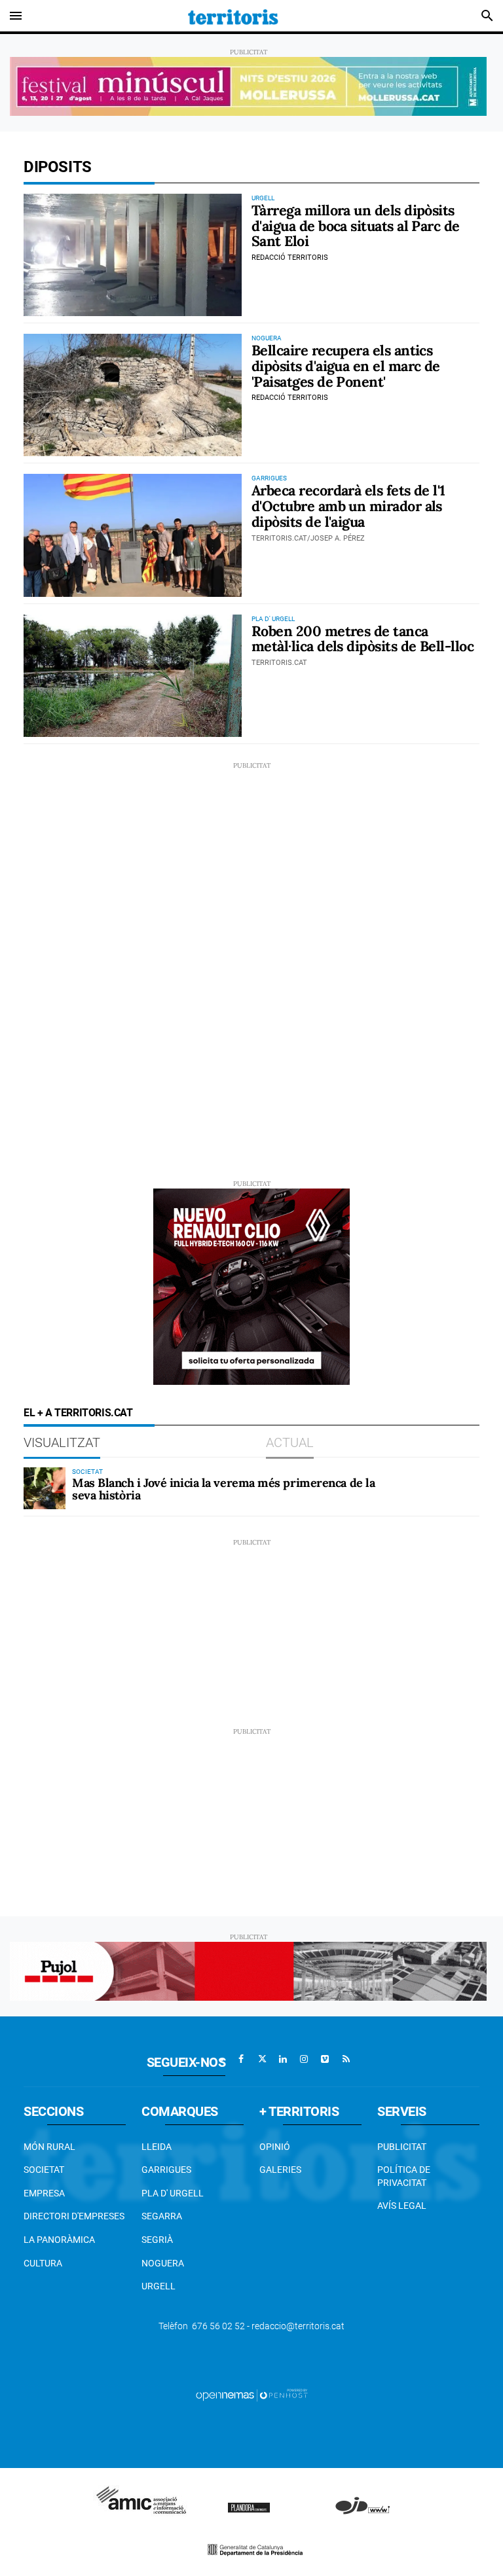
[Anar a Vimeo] (325, 2059)
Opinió (275, 2147)
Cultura (43, 2263)
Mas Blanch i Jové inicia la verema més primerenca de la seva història (223, 1489)
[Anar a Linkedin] (283, 2059)
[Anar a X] (262, 2059)
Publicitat (402, 2147)
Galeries (280, 2170)
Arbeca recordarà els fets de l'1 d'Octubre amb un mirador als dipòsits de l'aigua (348, 506)
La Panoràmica (59, 2240)
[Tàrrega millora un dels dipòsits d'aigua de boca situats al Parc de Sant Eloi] (133, 255)
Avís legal (402, 2206)
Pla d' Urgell (173, 2193)
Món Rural (49, 2147)
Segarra (162, 2216)
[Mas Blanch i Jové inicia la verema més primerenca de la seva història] (45, 1488)
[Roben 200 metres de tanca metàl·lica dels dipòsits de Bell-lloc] (133, 676)
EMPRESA (44, 2193)
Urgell (158, 2286)
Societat (44, 2170)
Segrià (157, 2240)
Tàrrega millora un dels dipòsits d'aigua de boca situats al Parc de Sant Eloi (356, 226)
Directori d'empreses (74, 2216)
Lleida (157, 2147)
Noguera (163, 2263)
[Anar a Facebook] (241, 2059)
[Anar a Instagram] (304, 2059)
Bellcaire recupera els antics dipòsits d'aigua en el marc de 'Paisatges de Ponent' (346, 366)
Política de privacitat (404, 2176)
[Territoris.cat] (233, 16)
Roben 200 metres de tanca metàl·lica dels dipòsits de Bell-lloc (363, 639)
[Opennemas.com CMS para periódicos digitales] (251, 2394)
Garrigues (166, 2170)
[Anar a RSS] (346, 2059)
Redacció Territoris (290, 258)
